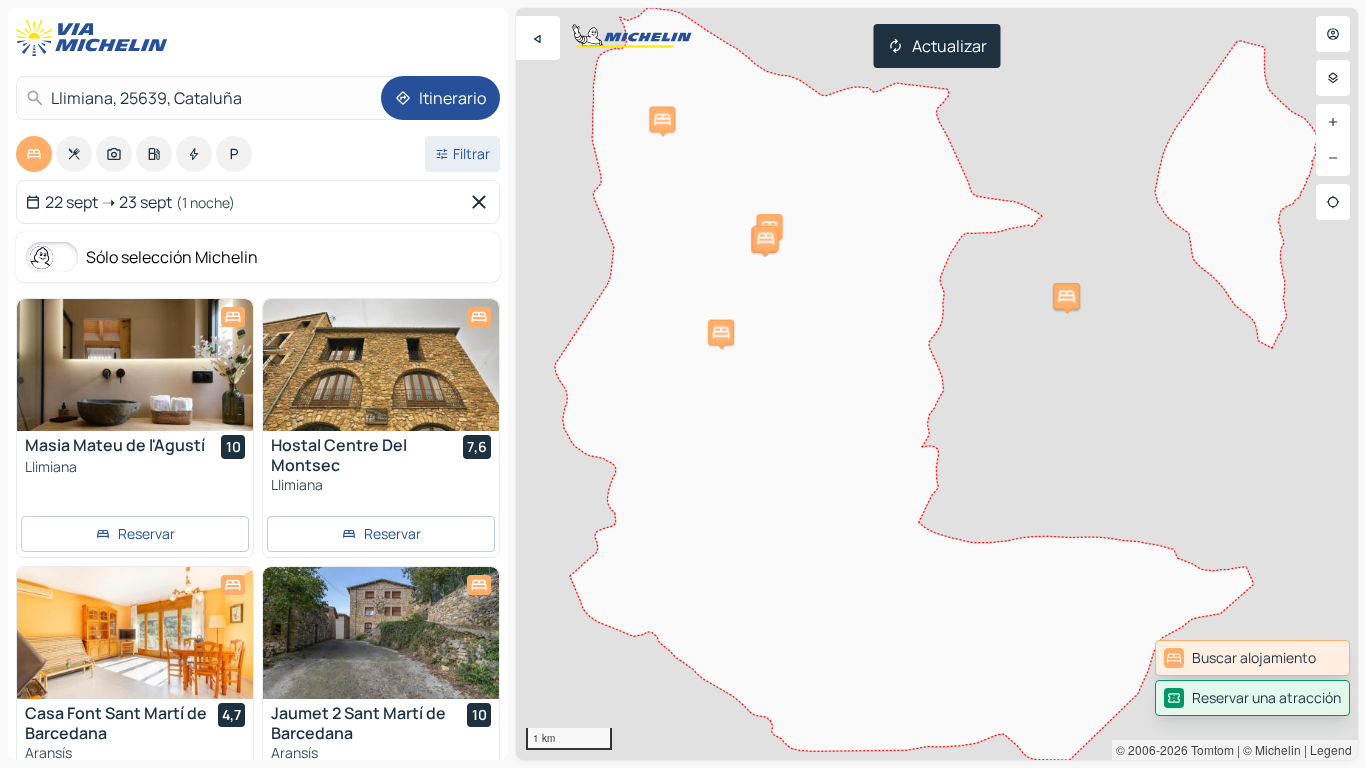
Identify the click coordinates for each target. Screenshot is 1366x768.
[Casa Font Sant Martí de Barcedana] (135, 633)
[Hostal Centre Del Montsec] (381, 365)
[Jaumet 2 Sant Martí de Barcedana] (381, 633)
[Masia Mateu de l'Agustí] (135, 365)
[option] (34, 154)
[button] (662, 120)
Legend (1331, 749)
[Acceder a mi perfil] (1333, 34)
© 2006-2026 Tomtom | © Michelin (1208, 749)
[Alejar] (1333, 158)
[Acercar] (1333, 122)
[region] (937, 384)
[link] (1252, 658)
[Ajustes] (1333, 78)
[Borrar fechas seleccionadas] (483, 202)
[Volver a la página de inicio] (96, 38)
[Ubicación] (1333, 202)
